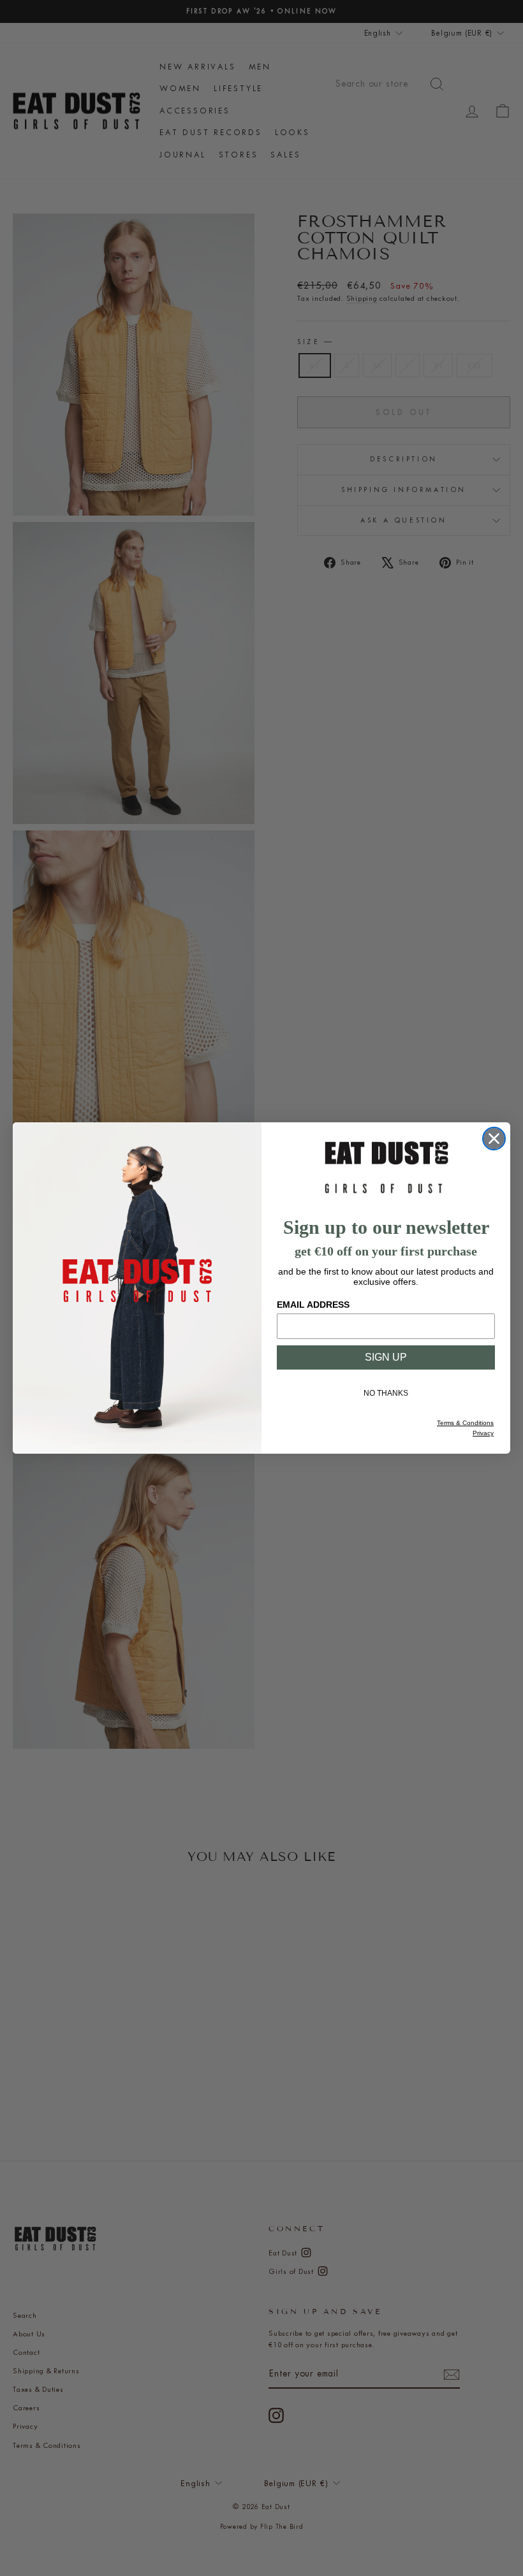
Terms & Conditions (465, 1423)
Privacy (483, 1433)
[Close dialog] (494, 1139)
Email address (313, 1305)
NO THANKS (386, 1393)
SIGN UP (386, 1357)
